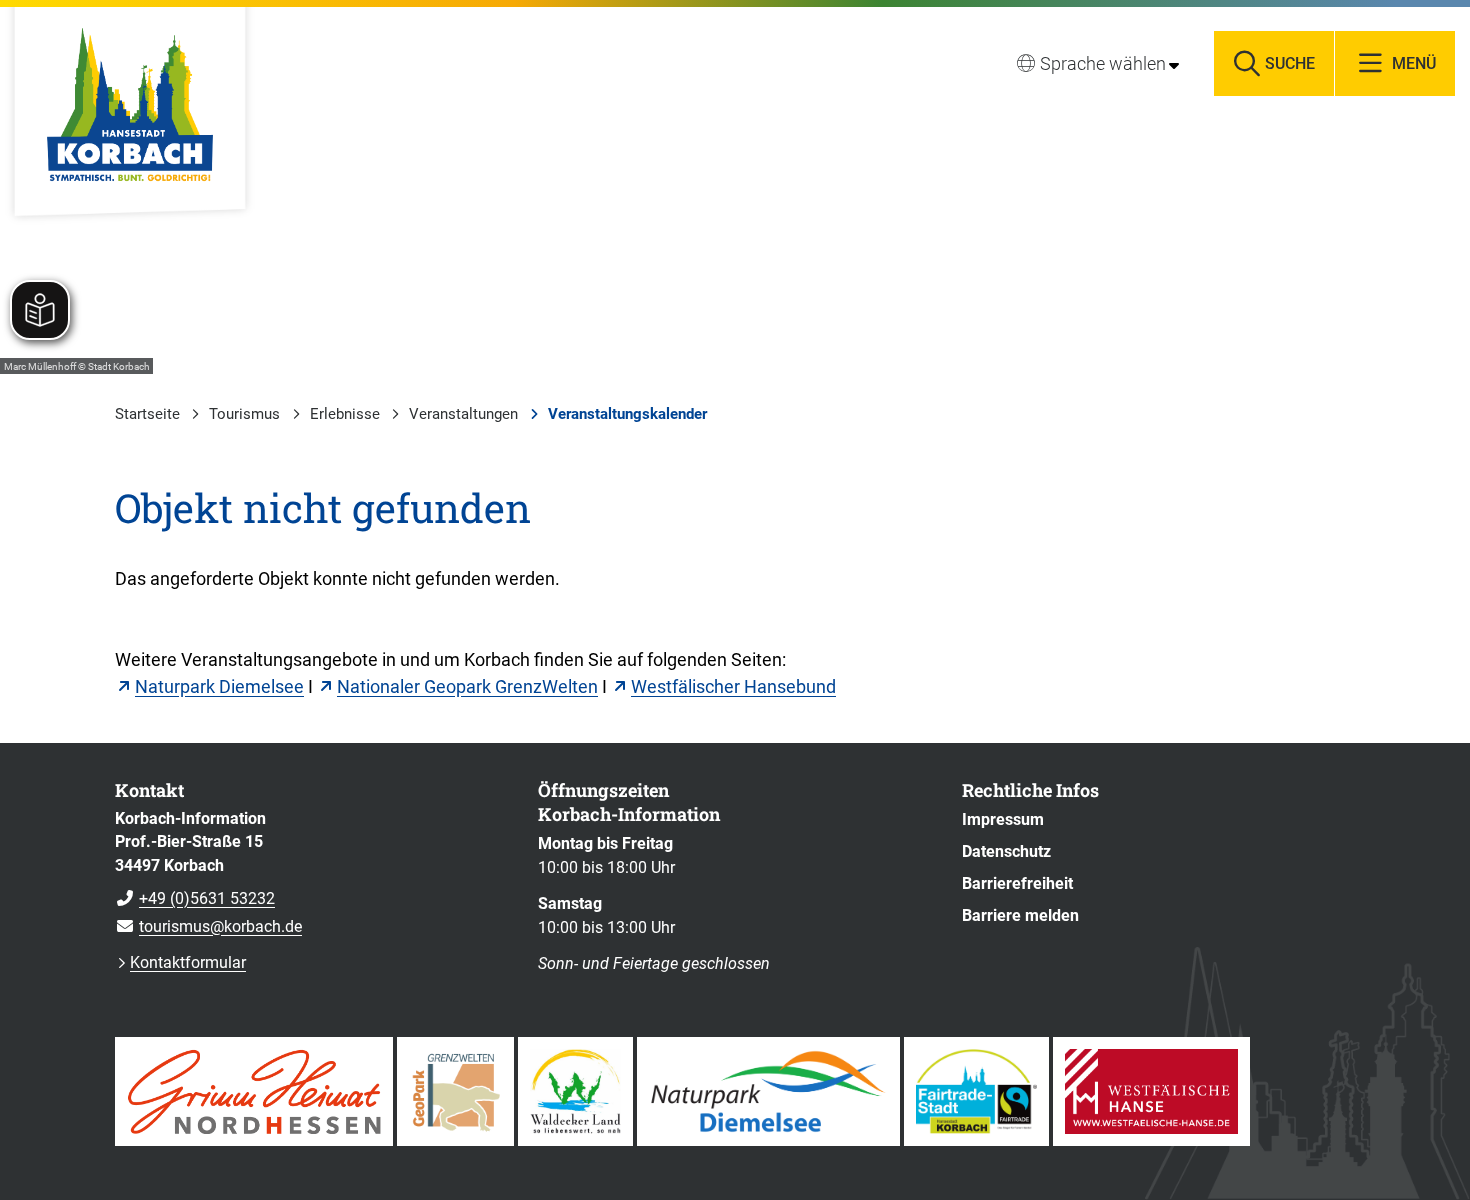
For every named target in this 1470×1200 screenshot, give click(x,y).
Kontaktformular (188, 962)
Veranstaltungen (463, 414)
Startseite (147, 414)
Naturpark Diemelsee (219, 686)
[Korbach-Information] (311, 873)
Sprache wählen (1103, 63)
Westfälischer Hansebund (733, 686)
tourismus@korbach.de (208, 926)
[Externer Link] (254, 1091)
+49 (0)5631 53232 (195, 898)
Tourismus (244, 414)
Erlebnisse (345, 414)
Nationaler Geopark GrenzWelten (467, 686)
